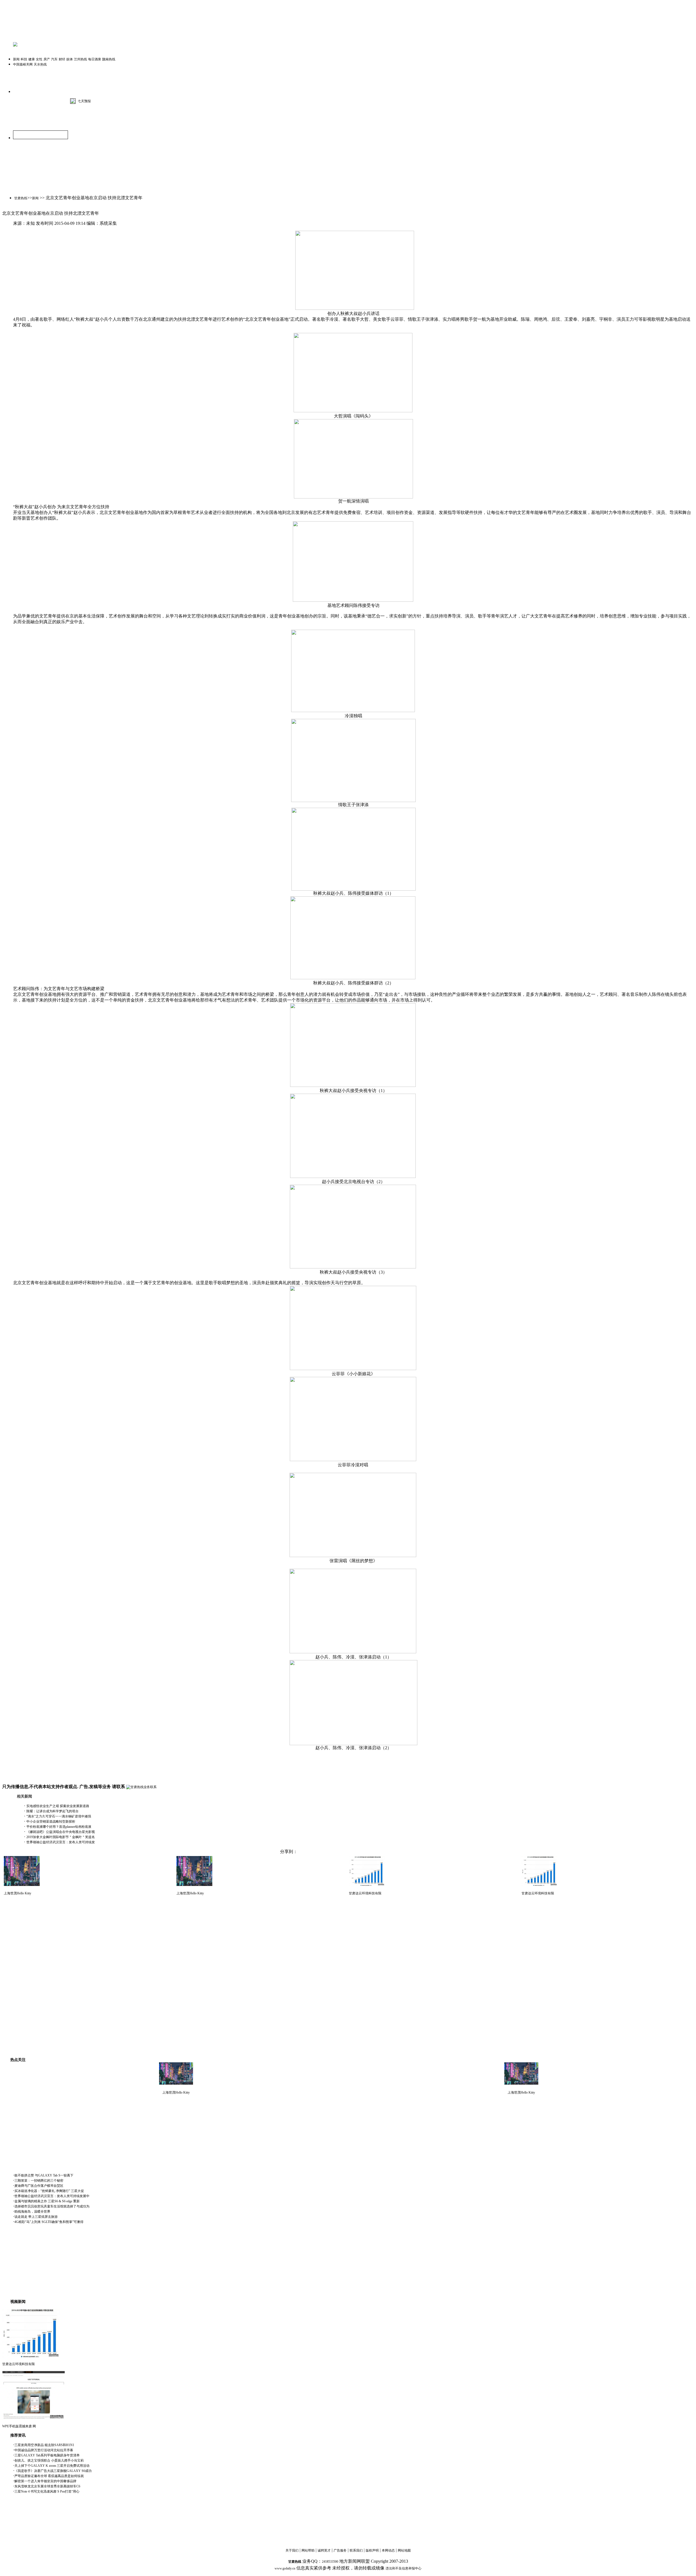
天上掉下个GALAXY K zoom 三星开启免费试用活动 (52, 2466)
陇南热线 (109, 59)
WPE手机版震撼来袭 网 (19, 2426)
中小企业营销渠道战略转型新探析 (51, 1822)
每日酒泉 (95, 59)
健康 (32, 59)
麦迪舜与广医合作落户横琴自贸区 (39, 2186)
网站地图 (404, 2550)
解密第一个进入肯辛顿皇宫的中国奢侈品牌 (45, 2481)
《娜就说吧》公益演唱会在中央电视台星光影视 (61, 1832)
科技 (24, 59)
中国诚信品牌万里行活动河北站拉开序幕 (44, 2450)
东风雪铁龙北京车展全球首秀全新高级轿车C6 (47, 2486)
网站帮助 (308, 2550)
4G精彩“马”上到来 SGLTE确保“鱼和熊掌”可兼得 (49, 2222)
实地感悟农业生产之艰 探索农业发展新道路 (58, 1806)
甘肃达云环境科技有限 (365, 1893)
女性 (39, 59)
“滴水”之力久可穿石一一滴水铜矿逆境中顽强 (59, 1816)
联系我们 (356, 2550)
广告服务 (340, 2550)
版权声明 (372, 2550)
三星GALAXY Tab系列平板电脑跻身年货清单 (47, 2455)
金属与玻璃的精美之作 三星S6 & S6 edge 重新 (47, 2201)
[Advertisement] (67, 1909)
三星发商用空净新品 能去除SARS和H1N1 (44, 2445)
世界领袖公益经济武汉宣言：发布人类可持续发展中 (52, 2196)
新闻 (16, 59)
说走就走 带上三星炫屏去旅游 (36, 2217)
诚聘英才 (324, 2550)
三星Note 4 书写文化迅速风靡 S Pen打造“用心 (47, 2491)
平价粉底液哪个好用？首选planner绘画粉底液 (59, 1827)
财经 (62, 59)
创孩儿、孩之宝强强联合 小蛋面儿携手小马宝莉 (49, 2460)
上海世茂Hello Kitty (18, 1893)
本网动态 (388, 2550)
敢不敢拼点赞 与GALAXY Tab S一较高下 (44, 2175)
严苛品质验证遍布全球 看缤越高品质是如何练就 (49, 2476)
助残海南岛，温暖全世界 (32, 2212)
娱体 (70, 59)
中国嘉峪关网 (23, 64)
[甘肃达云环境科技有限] (31, 2356)
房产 (47, 59)
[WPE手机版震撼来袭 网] (34, 2419)
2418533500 (330, 2562)
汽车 (54, 59)
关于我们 (292, 2550)
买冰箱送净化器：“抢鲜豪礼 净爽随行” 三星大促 (49, 2191)
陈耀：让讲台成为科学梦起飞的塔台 (52, 1811)
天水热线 (40, 64)
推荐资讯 (18, 2435)
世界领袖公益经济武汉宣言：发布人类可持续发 (61, 1842)
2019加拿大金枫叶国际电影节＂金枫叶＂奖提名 (61, 1837)
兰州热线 (80, 59)
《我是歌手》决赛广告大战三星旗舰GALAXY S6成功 (53, 2471)
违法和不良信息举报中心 (403, 2568)
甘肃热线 (21, 198)
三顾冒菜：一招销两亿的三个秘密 (39, 2181)
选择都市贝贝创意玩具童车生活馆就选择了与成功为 (52, 2206)
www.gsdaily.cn (285, 2568)
